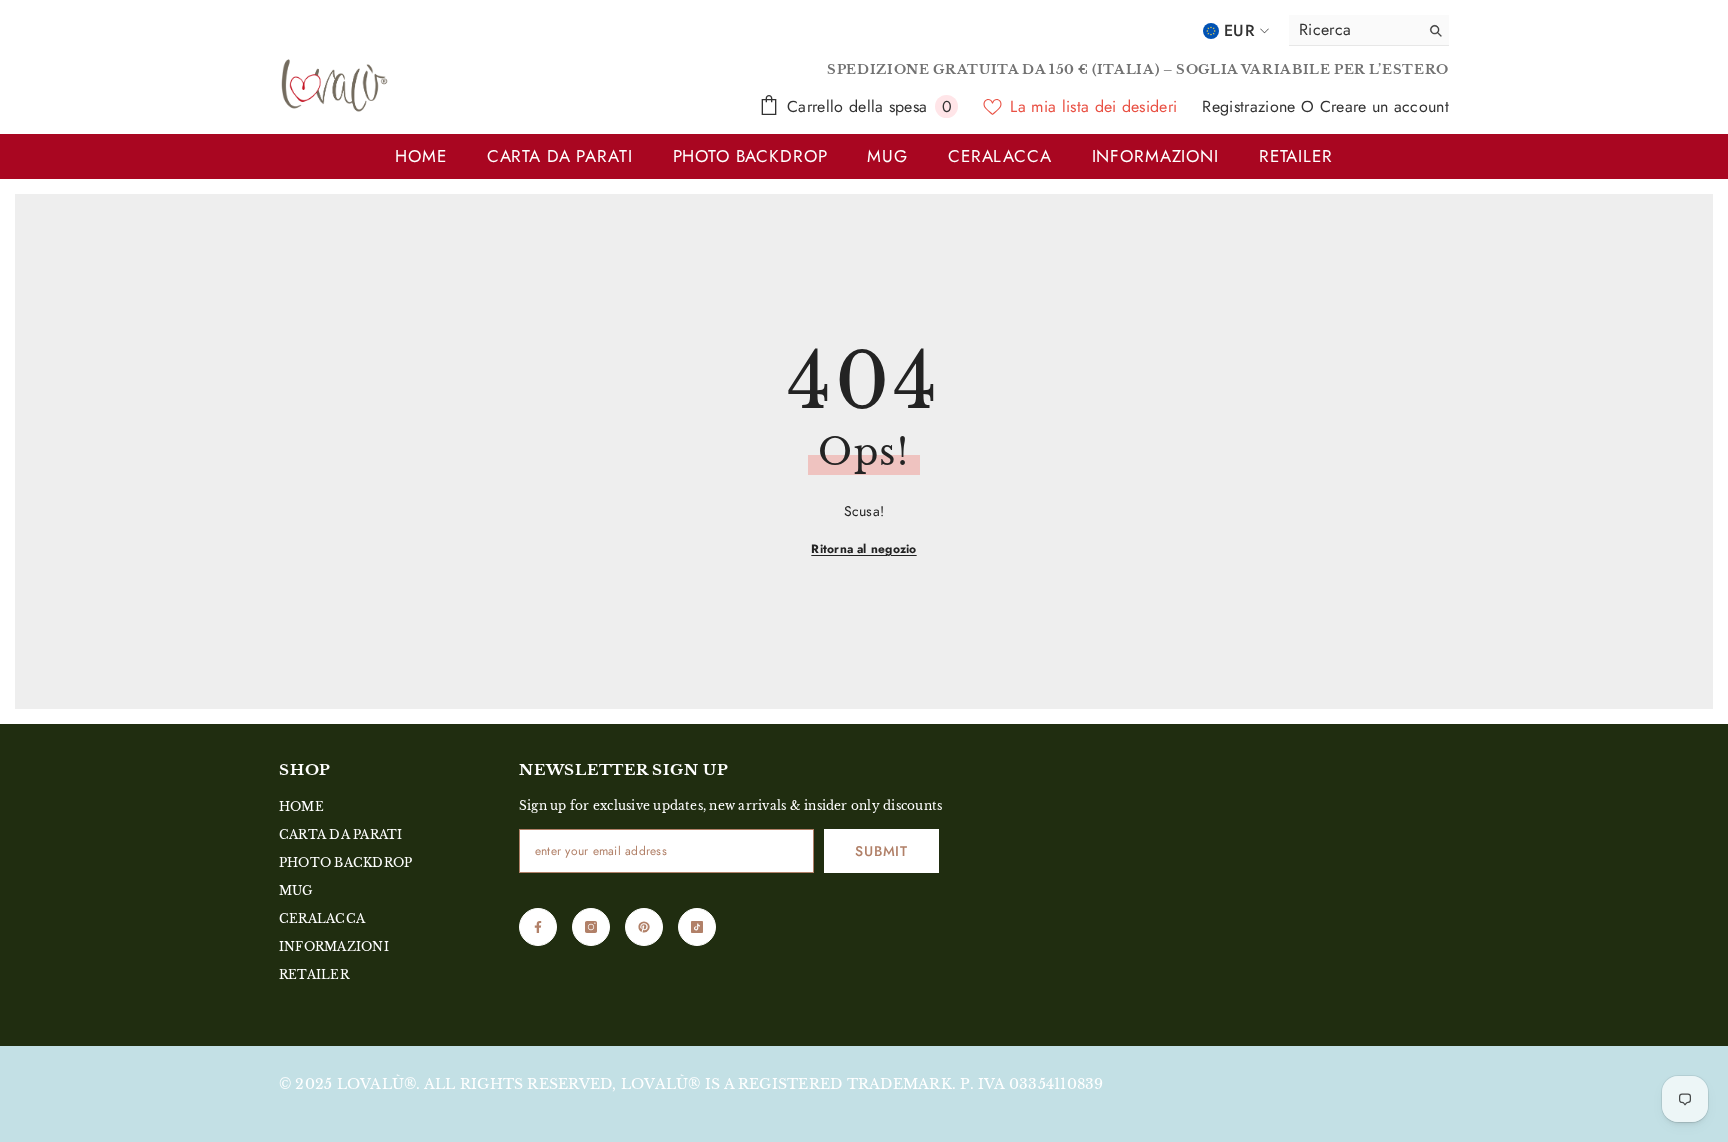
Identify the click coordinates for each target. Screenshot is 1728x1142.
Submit (881, 851)
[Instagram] (591, 927)
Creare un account (1384, 106)
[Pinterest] (644, 927)
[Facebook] (538, 927)
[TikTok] (697, 927)
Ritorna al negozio (863, 549)
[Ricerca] (1369, 30)
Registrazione (1251, 106)
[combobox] (1349, 30)
